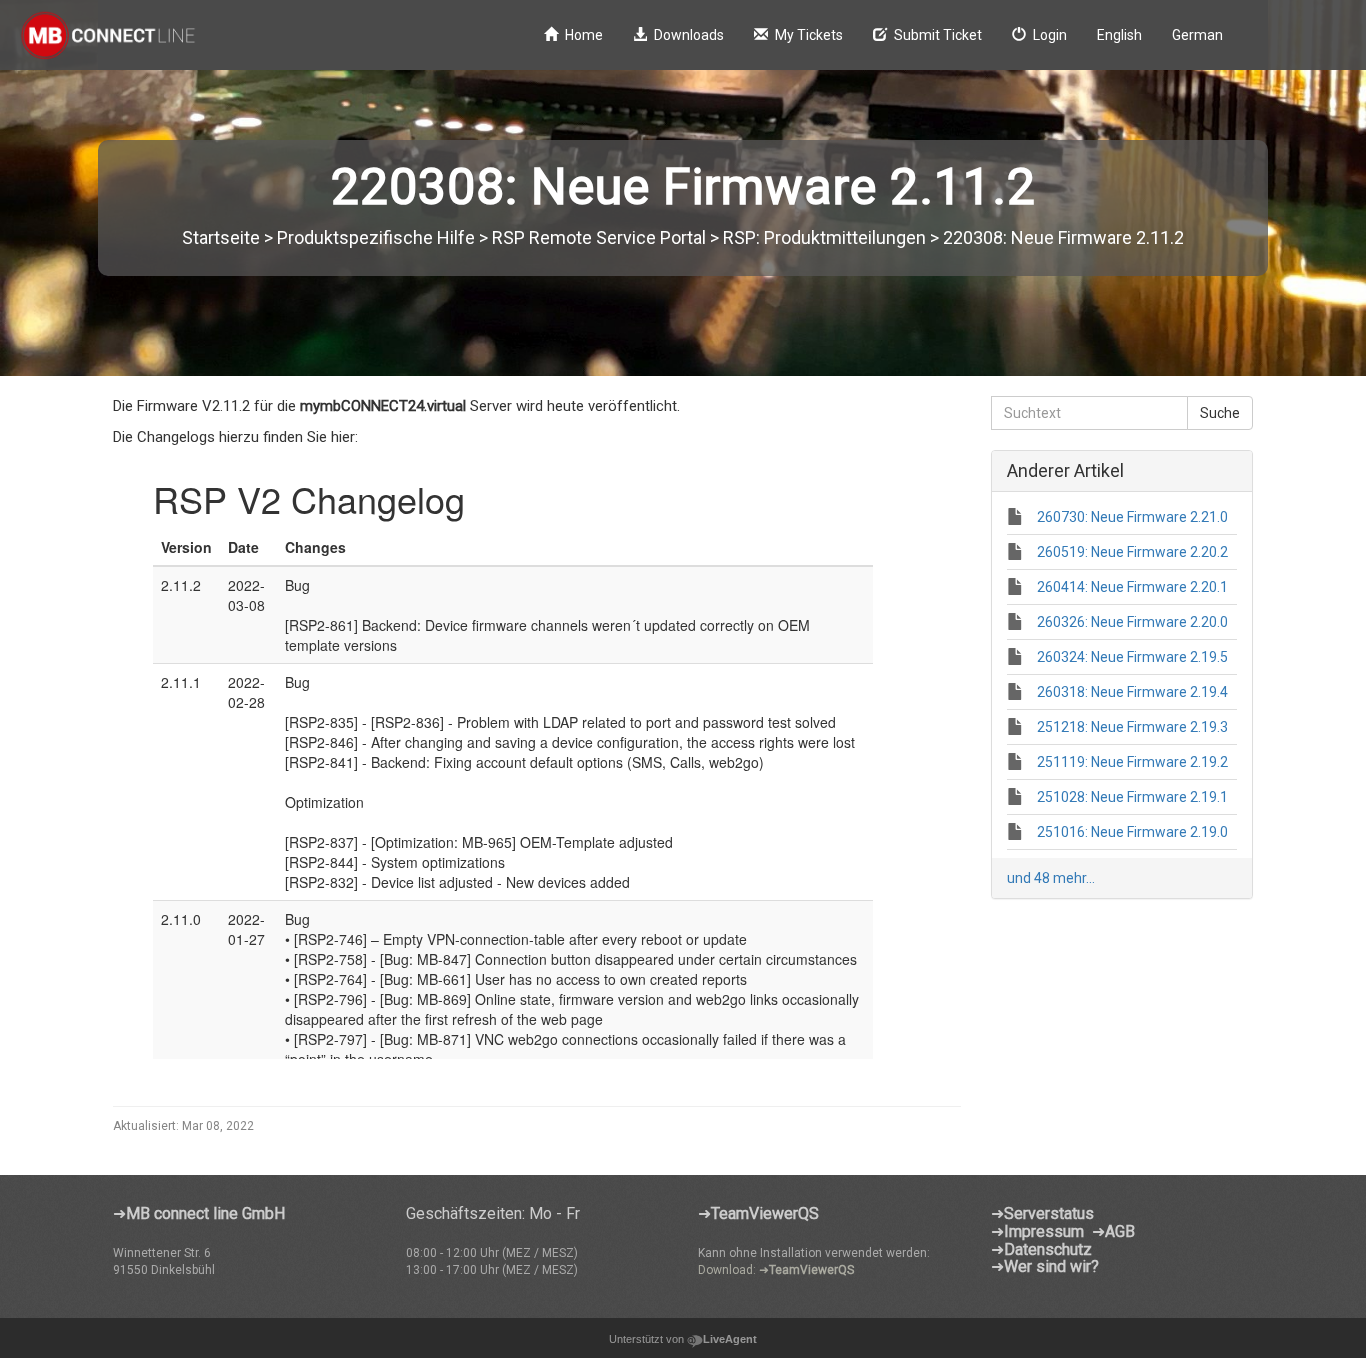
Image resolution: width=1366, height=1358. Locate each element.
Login (1050, 35)
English (1119, 35)
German (1197, 35)
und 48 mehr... (1051, 878)
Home (584, 35)
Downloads (689, 35)
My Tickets (809, 35)
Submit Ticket (938, 35)
